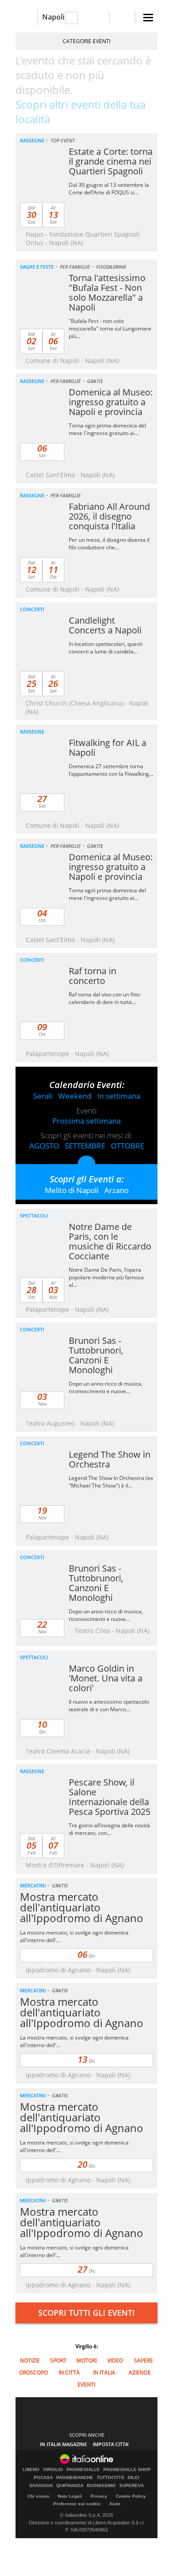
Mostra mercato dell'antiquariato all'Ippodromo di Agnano (82, 1907)
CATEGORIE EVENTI (86, 41)
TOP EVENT (63, 140)
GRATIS (95, 381)
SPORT (58, 2360)
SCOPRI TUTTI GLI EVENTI (86, 2313)
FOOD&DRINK (111, 267)
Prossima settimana (86, 1121)
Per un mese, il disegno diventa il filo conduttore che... (109, 544)
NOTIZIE (30, 2360)
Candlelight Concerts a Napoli (105, 625)
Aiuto (115, 2504)
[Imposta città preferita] (26, 17)
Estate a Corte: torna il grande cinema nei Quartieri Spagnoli (111, 161)
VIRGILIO (53, 2470)
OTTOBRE (128, 1146)
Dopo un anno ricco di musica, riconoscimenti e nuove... (106, 1387)
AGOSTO (44, 1146)
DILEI (134, 2478)
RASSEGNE (32, 140)
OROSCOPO (33, 2372)
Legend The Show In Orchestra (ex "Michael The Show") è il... (111, 1482)
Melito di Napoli (72, 1190)
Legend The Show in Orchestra (110, 1459)
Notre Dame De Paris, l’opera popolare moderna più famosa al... (106, 1277)
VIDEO (115, 2360)
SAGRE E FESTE (37, 267)
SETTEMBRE (85, 1146)
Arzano (116, 1190)
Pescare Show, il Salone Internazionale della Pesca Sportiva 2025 (110, 1797)
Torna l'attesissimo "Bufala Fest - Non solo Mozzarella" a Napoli (107, 292)
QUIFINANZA (70, 2486)
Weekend (75, 1096)
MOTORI (86, 2360)
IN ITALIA (104, 2372)
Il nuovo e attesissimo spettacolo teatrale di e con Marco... (109, 1705)
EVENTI (86, 2385)
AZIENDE (140, 2372)
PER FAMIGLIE (75, 267)
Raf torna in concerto (92, 976)
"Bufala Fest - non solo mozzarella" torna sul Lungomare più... (110, 329)
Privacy (99, 2496)
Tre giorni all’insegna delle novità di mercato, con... (109, 1829)
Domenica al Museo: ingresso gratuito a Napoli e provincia (111, 402)
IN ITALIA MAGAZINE (63, 2444)
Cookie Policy (131, 2496)
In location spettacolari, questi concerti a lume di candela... (106, 648)
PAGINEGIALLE (83, 2470)
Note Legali (70, 2496)
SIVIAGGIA (41, 2486)
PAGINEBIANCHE (75, 2478)
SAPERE (144, 2360)
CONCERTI (32, 609)
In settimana (119, 1096)
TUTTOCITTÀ (110, 2478)
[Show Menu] (148, 18)
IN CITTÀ (69, 2372)
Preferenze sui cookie (77, 2504)
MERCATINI (33, 1885)
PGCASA (43, 2478)
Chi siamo (38, 2496)
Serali (43, 1096)
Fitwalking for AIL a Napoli (108, 748)
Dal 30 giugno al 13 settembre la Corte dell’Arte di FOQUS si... (109, 189)
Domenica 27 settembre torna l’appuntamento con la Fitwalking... (111, 770)
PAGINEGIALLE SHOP (127, 2470)
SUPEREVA (132, 2486)
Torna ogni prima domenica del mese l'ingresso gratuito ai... (107, 429)
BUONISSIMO (101, 2486)
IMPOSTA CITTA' (111, 2444)
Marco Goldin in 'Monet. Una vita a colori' (106, 1678)
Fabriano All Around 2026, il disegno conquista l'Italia (109, 516)
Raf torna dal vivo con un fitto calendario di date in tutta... (104, 998)
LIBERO (31, 2470)
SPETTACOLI (34, 1215)
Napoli (53, 17)
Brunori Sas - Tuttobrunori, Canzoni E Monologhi (96, 1355)
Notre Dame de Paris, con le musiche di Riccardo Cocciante (110, 1241)
